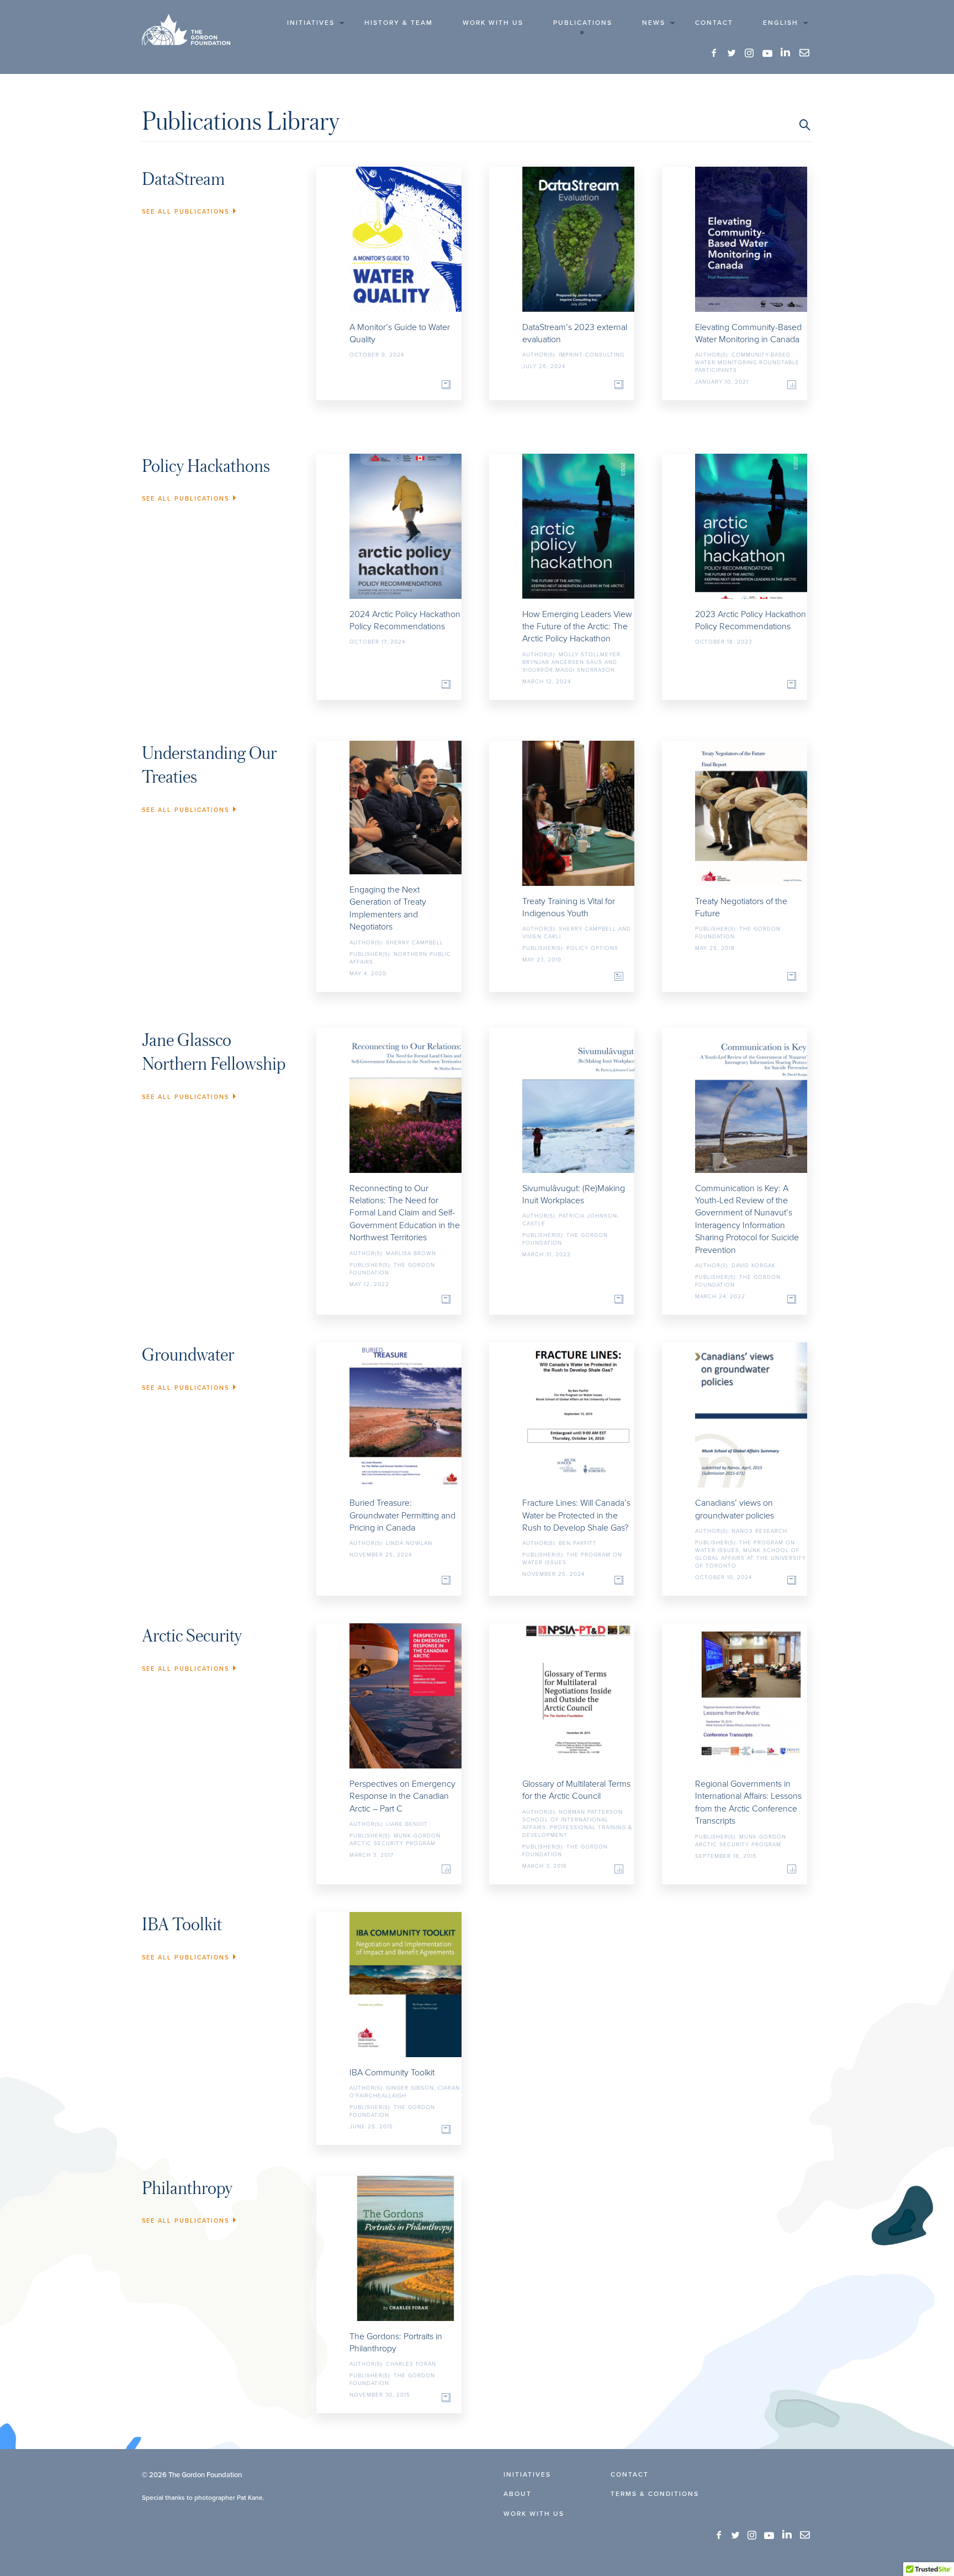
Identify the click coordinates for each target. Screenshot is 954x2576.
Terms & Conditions (655, 2493)
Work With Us (493, 22)
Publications (583, 22)
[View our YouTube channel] (767, 53)
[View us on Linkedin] (786, 52)
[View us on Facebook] (714, 53)
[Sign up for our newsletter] (804, 53)
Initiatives (311, 22)
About (518, 2493)
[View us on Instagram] (750, 53)
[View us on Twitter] (732, 53)
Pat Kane (250, 2497)
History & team (399, 22)
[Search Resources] (805, 125)
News (654, 22)
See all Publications (185, 211)
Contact (714, 22)
